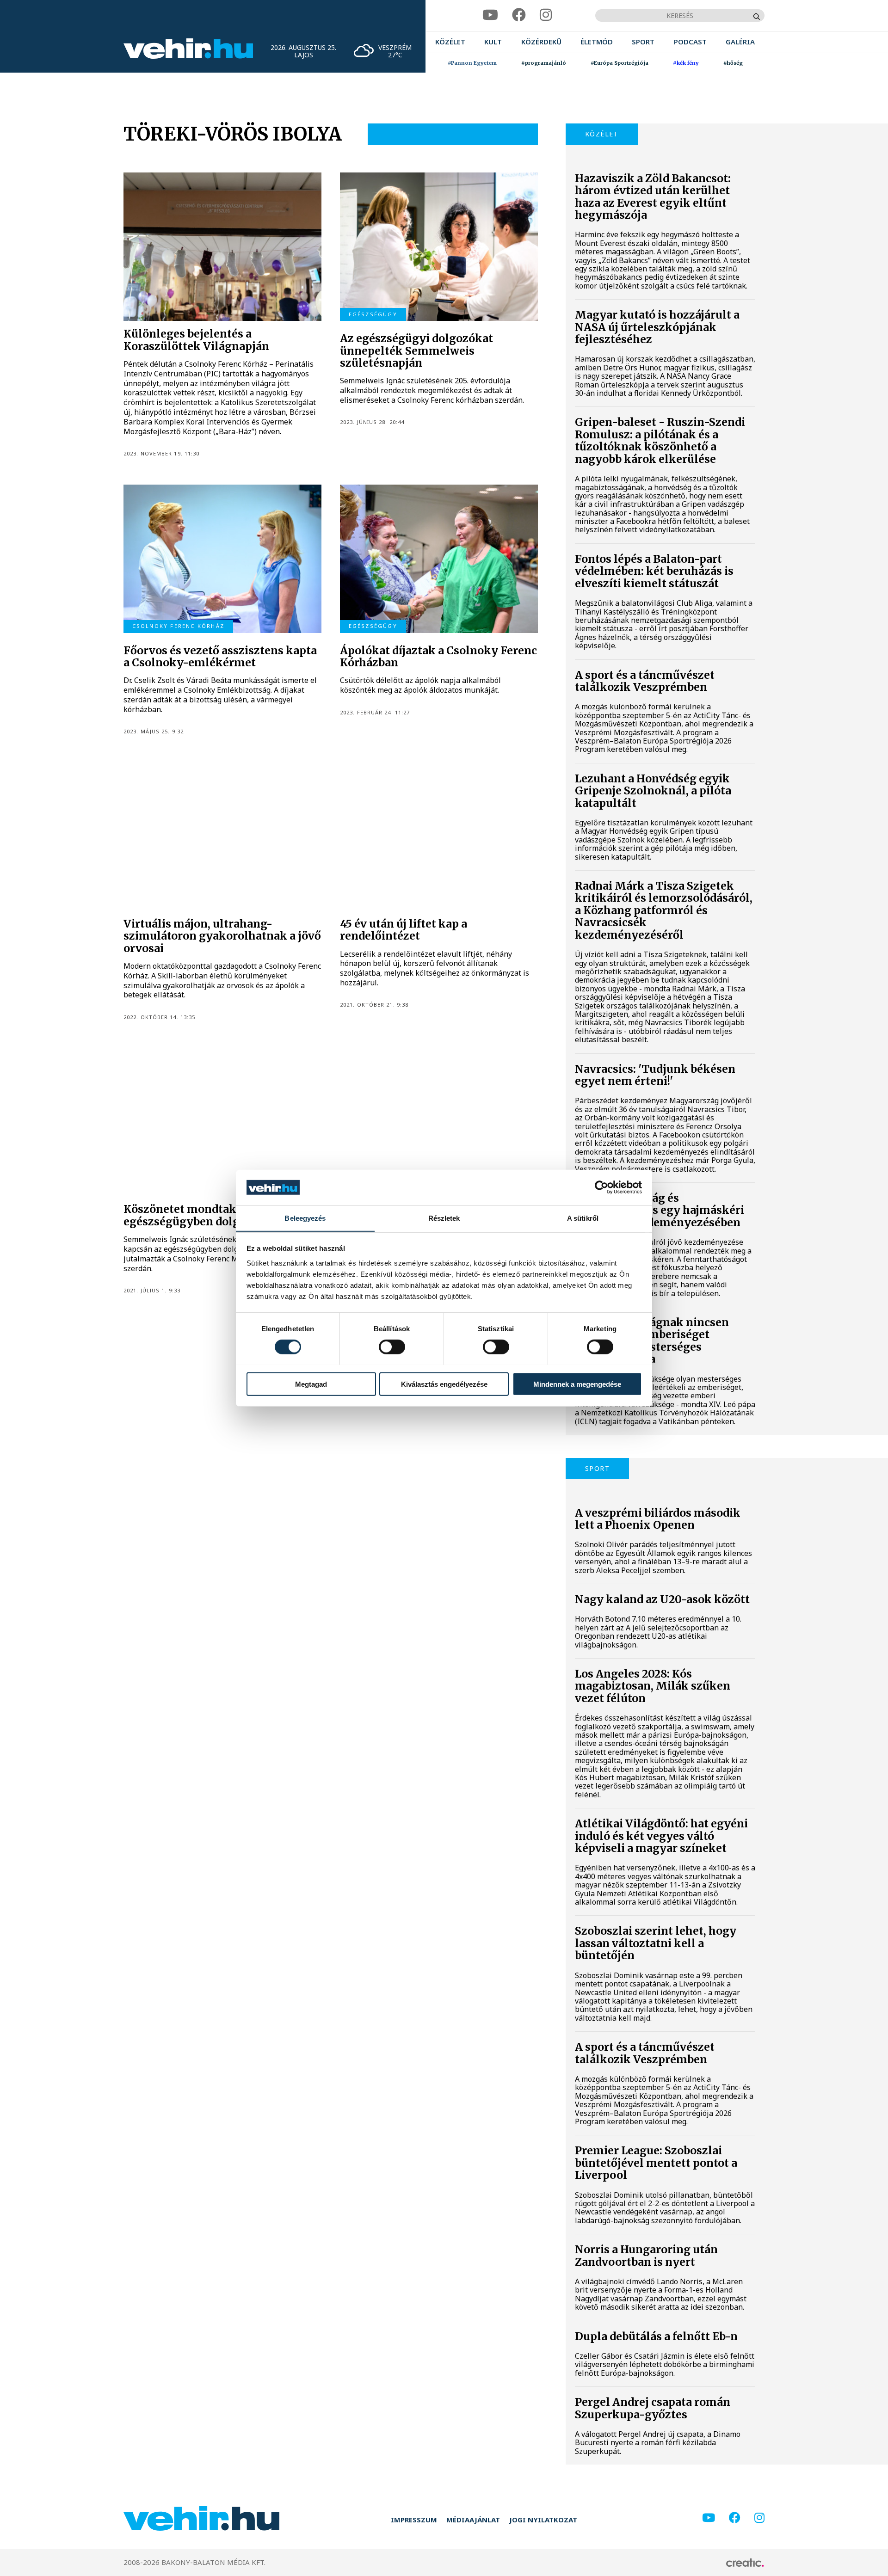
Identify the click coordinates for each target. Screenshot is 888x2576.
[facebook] (519, 15)
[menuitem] (450, 42)
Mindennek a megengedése (577, 1384)
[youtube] (490, 15)
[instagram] (546, 15)
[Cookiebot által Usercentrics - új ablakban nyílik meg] (601, 1187)
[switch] (392, 1346)
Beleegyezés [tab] (305, 1218)
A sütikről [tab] (583, 1218)
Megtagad (311, 1384)
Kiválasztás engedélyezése (444, 1384)
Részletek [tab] (444, 1218)
